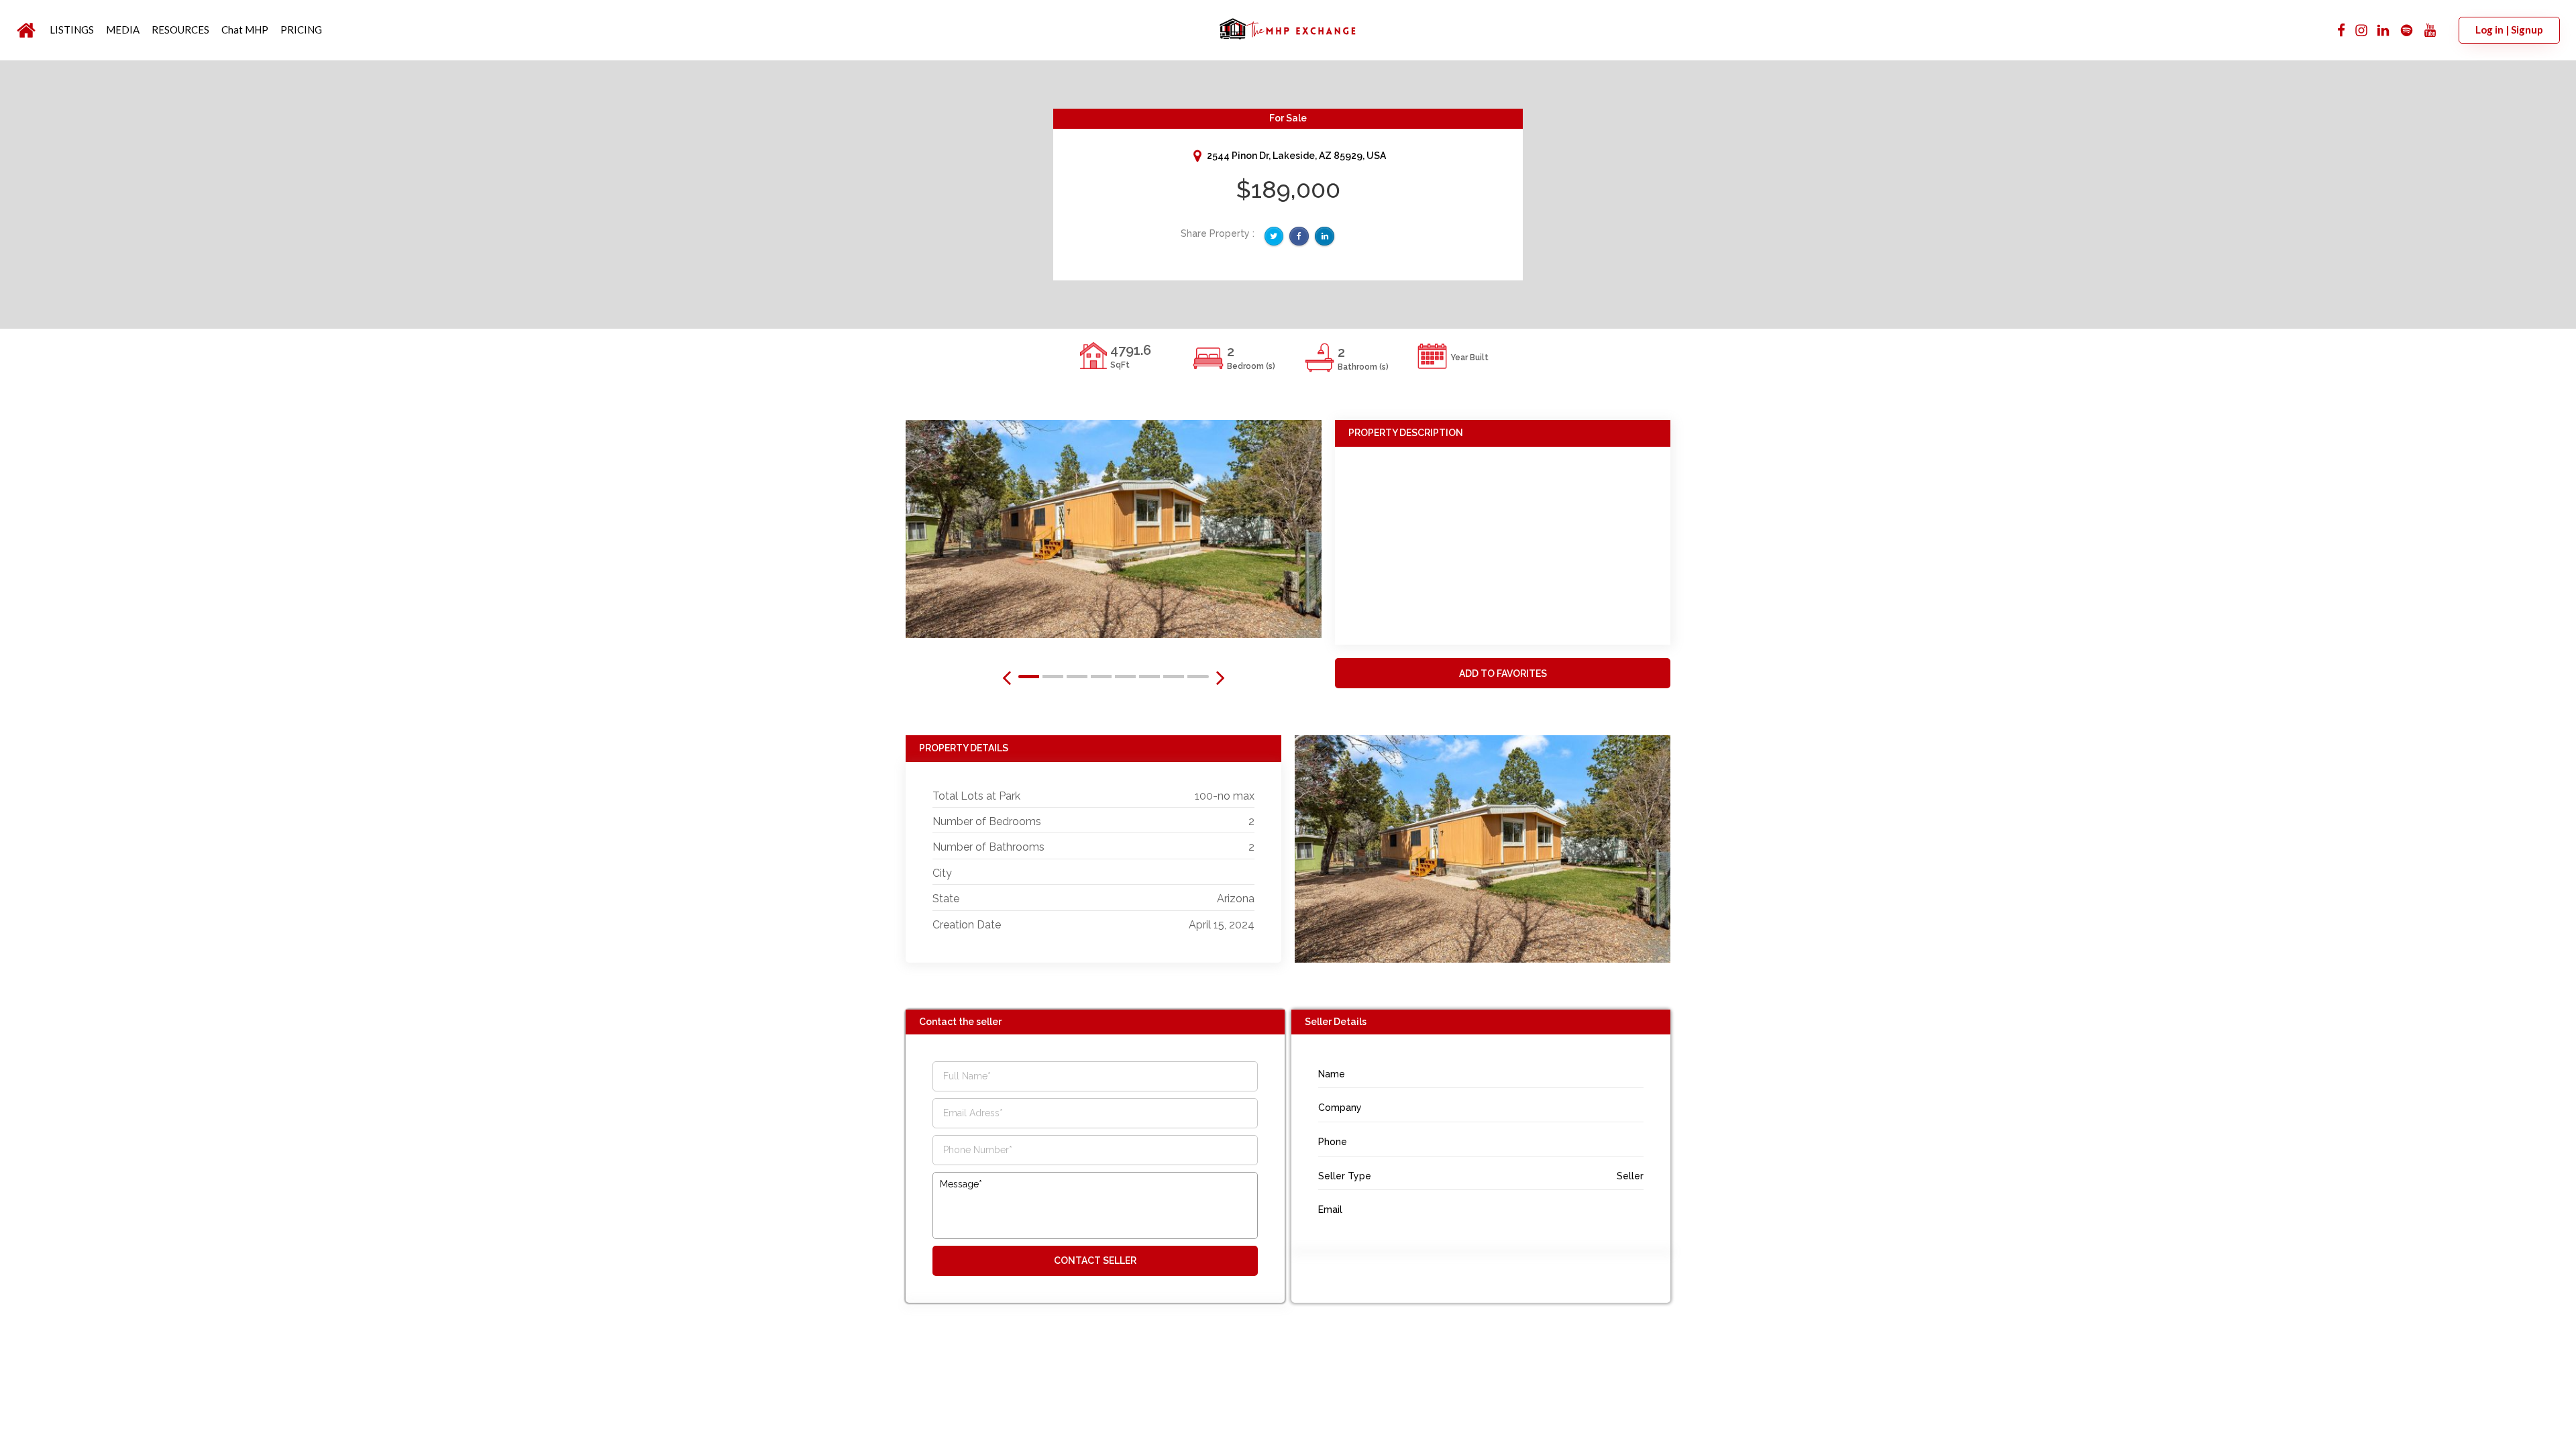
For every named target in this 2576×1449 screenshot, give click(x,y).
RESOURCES (180, 30)
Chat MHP (245, 30)
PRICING (301, 30)
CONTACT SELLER (1095, 1260)
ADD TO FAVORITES (1503, 674)
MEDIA (123, 30)
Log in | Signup (2509, 30)
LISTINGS (72, 30)
